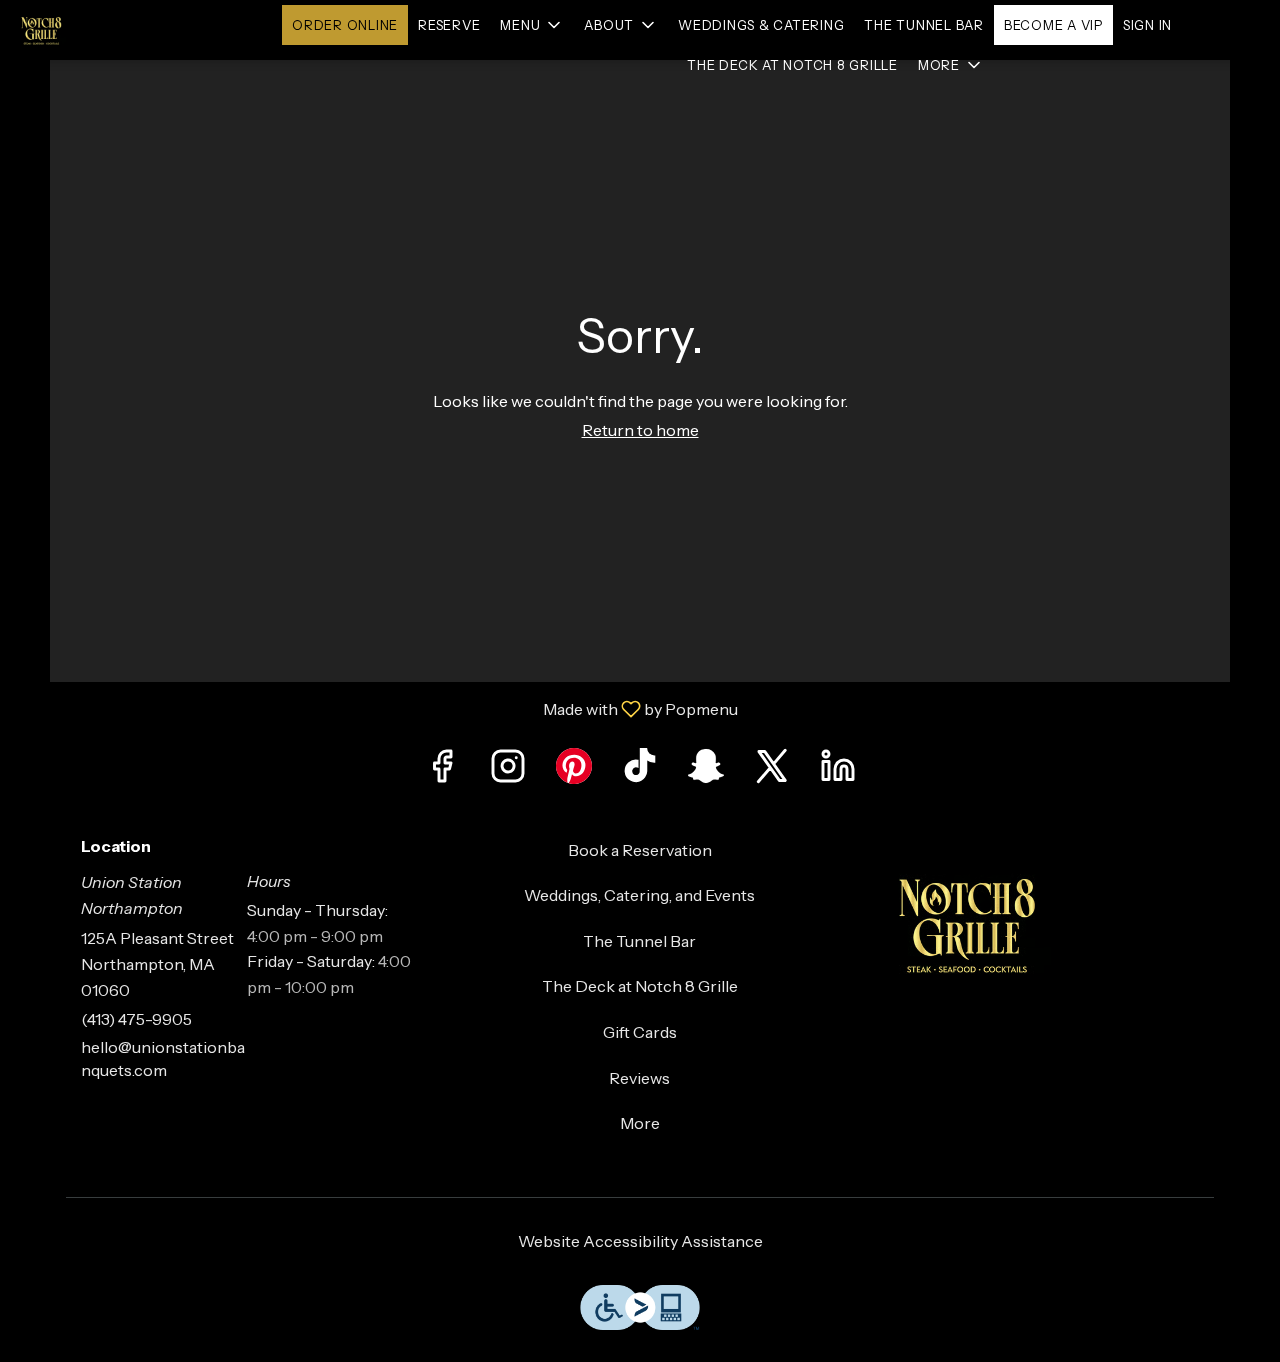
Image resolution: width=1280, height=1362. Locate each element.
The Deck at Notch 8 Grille (792, 65)
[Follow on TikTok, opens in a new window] (640, 771)
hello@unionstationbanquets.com (163, 1058)
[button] (532, 25)
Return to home (640, 430)
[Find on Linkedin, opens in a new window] (838, 771)
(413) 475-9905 (136, 1019)
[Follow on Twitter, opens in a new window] (772, 771)
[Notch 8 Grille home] (106, 30)
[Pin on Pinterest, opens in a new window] (574, 771)
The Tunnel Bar (924, 25)
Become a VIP (1053, 25)
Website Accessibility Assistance (640, 1241)
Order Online (345, 25)
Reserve (449, 25)
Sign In (1147, 25)
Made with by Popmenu (376, 708)
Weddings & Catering (761, 25)
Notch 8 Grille (1032, 923)
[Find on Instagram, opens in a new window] (508, 771)
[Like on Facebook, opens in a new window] (442, 771)
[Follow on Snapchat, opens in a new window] (706, 771)
